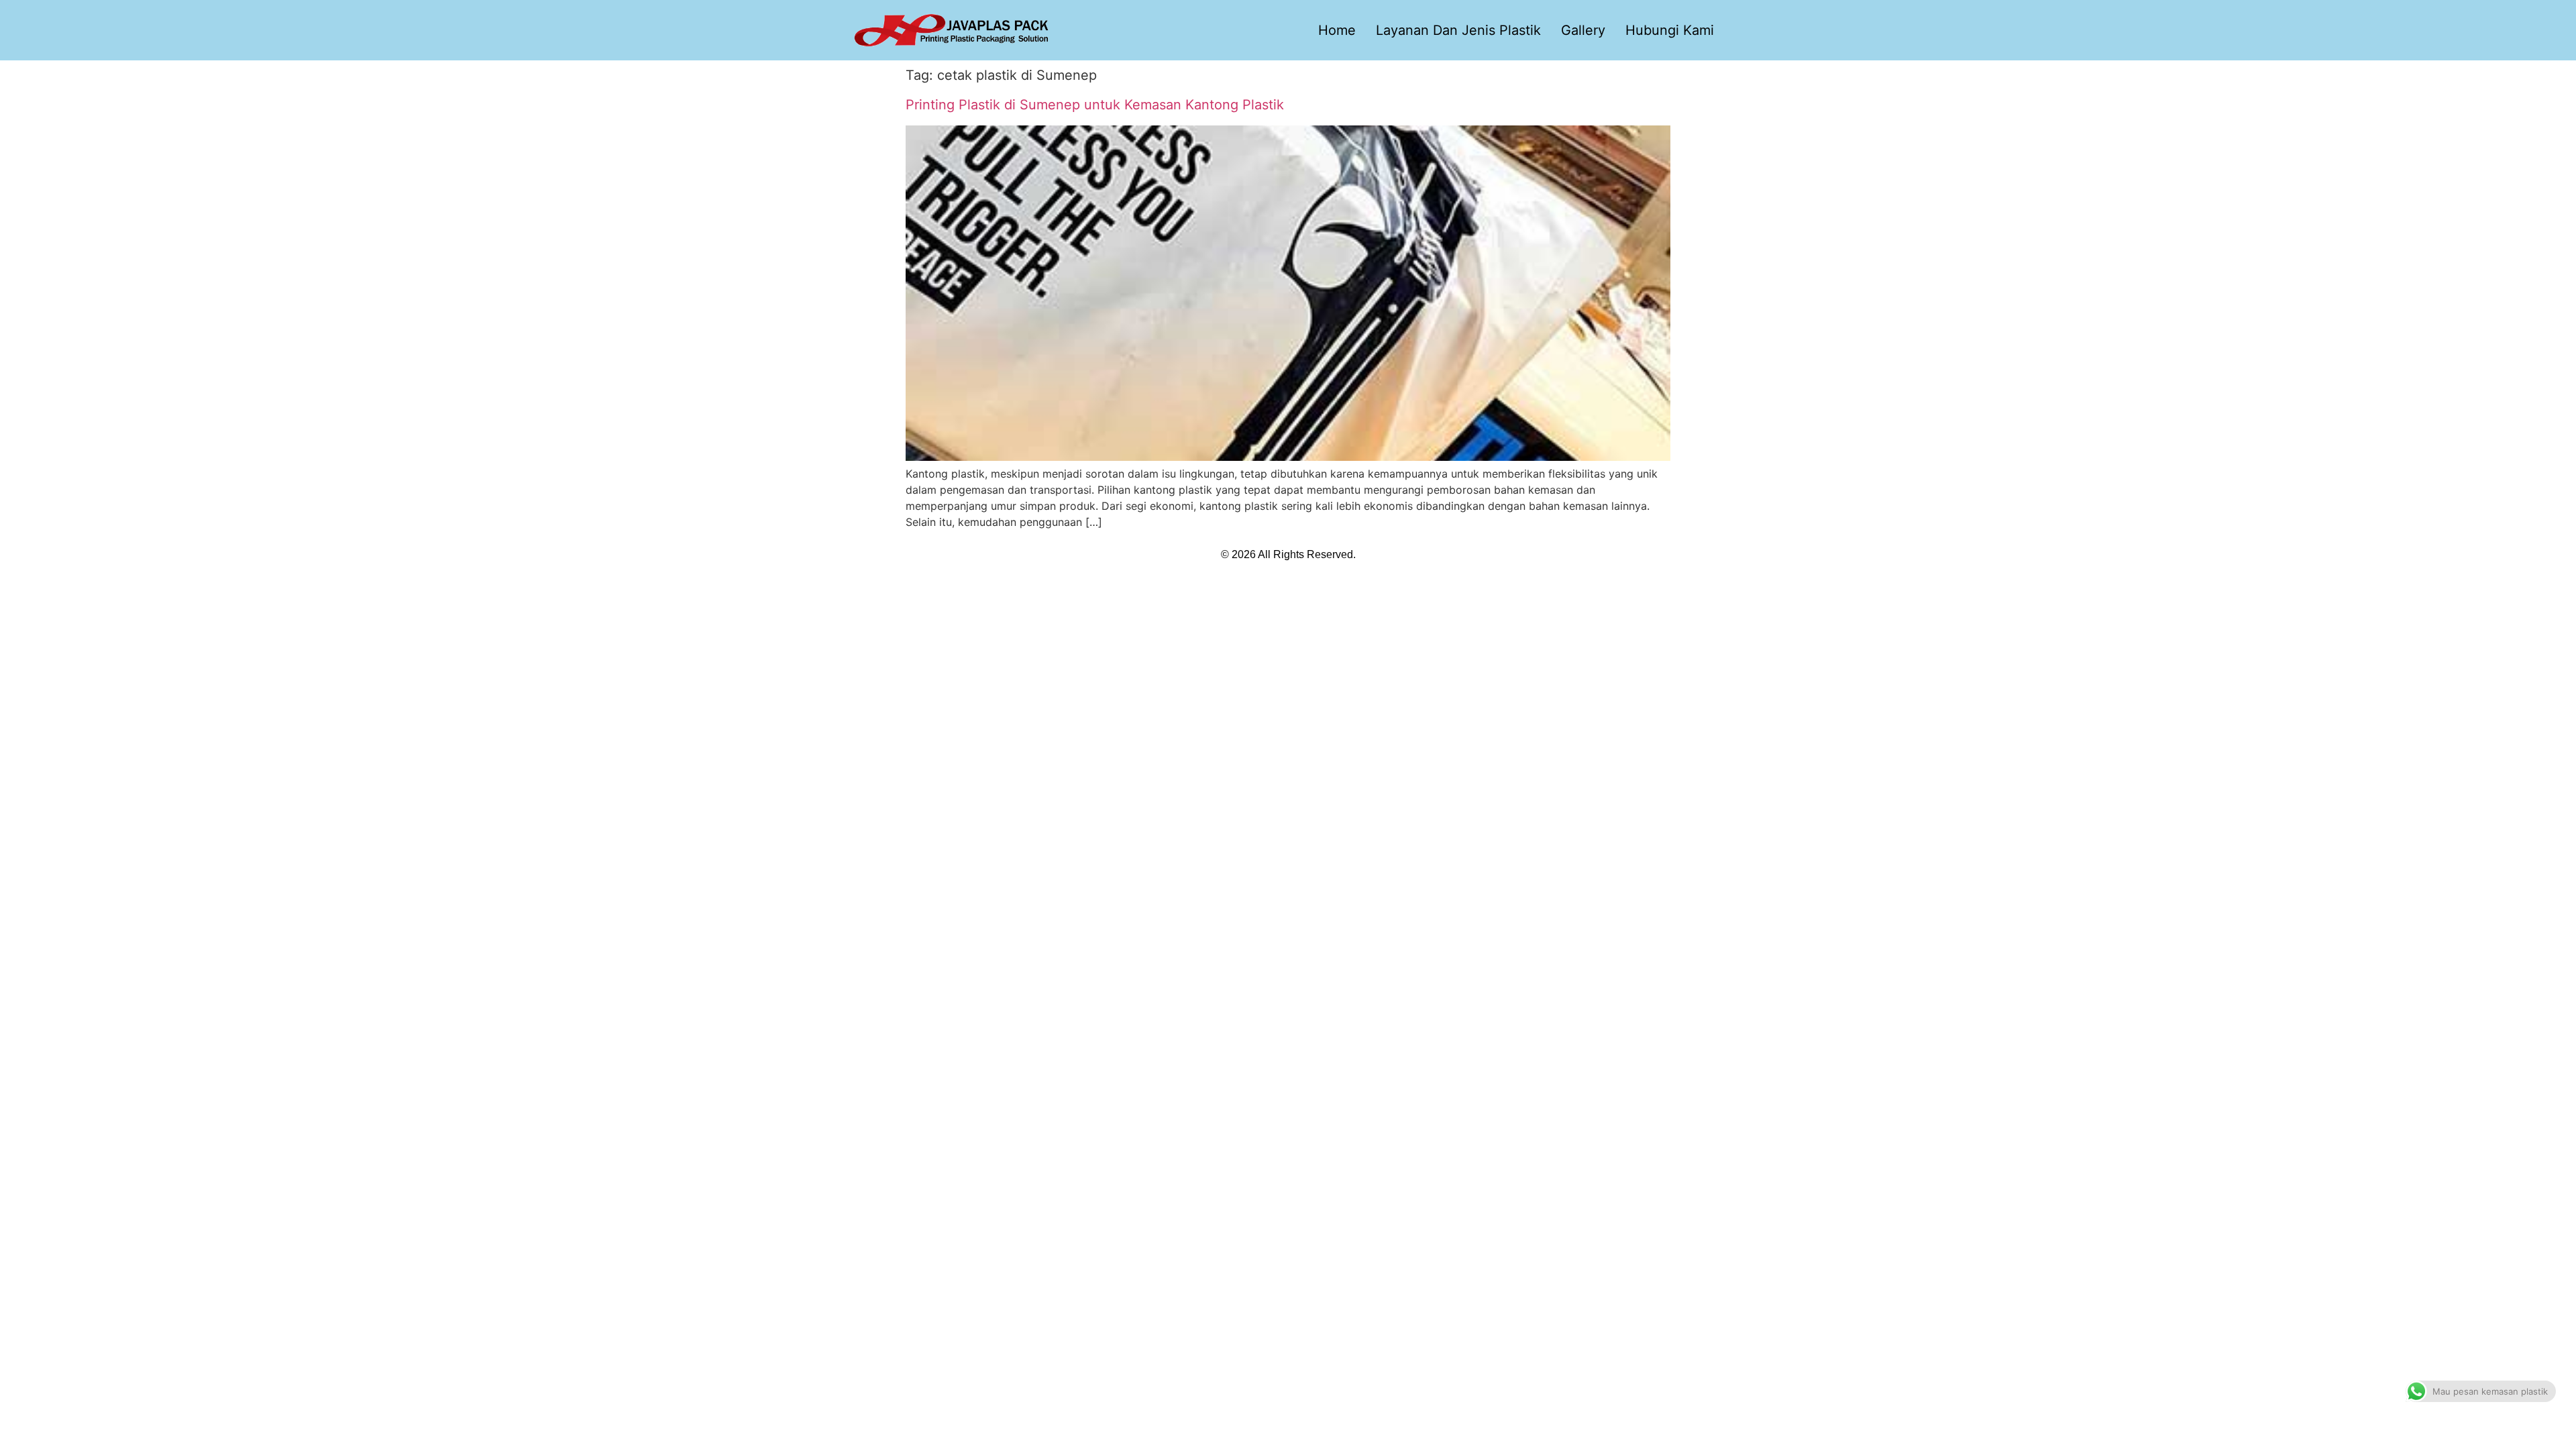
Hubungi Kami (1670, 30)
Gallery (1583, 30)
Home (1337, 30)
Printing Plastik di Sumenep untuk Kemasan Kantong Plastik (1095, 105)
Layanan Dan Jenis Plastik (1458, 30)
